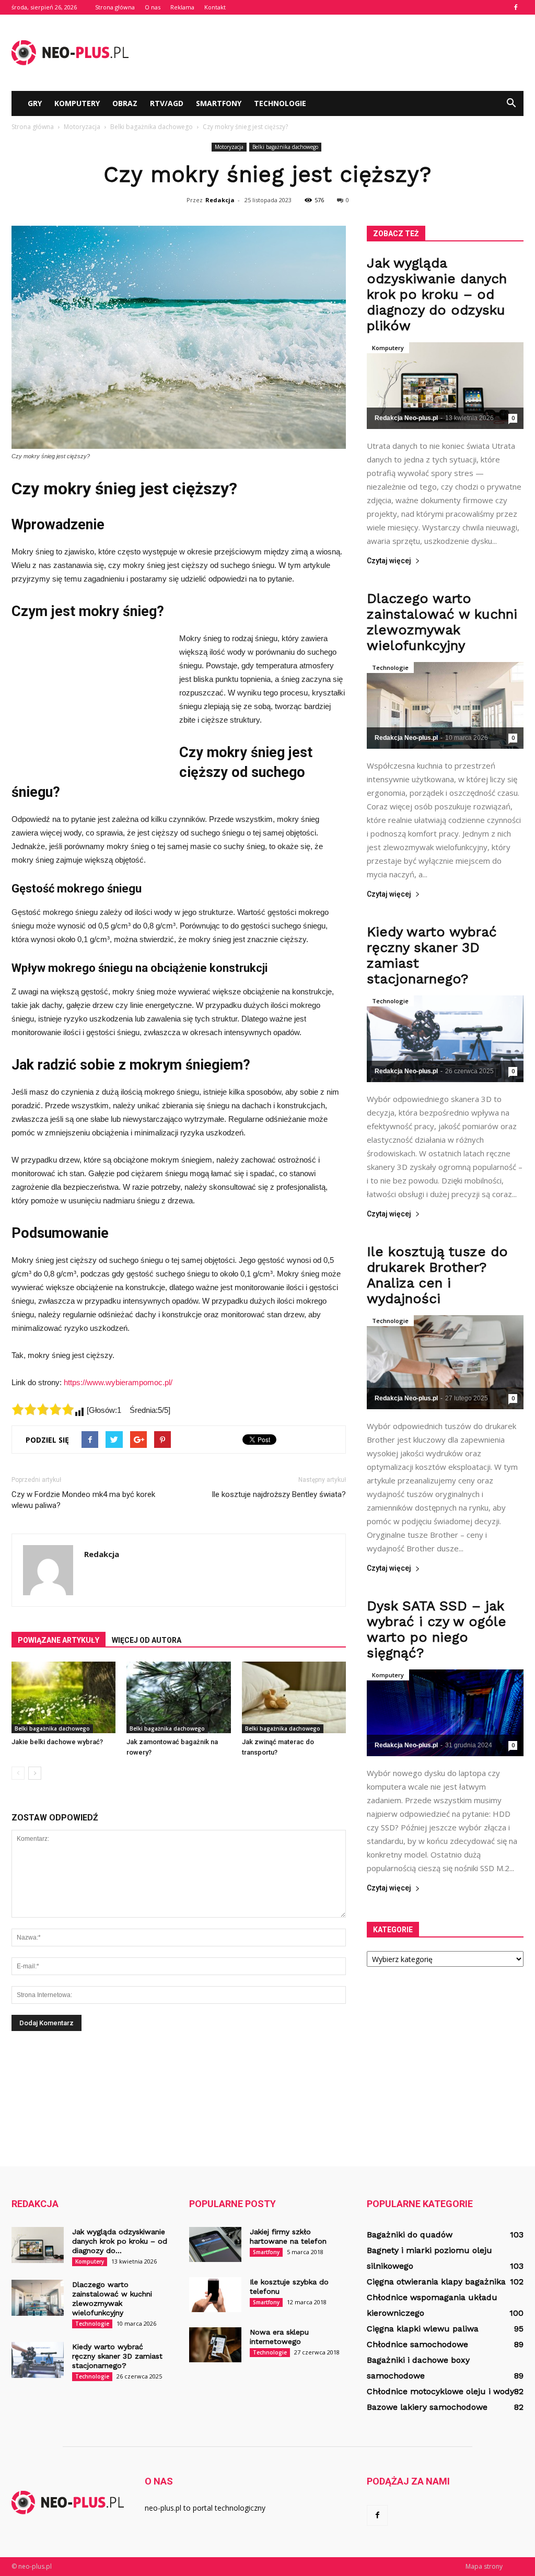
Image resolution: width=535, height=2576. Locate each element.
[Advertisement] (333, 53)
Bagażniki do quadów (410, 2235)
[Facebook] (516, 7)
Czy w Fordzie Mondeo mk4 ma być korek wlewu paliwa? (83, 1500)
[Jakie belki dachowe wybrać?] (63, 1697)
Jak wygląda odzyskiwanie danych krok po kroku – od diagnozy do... (120, 2241)
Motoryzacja (229, 147)
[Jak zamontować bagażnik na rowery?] (178, 1697)
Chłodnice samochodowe (417, 2344)
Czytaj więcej (389, 561)
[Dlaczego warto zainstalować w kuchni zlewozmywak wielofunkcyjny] (445, 705)
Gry (35, 103)
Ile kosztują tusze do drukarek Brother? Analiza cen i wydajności (437, 1275)
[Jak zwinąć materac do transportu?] (294, 1697)
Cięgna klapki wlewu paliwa (423, 2329)
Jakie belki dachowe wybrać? (57, 1742)
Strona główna (115, 7)
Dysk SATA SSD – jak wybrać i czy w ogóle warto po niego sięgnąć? (437, 1629)
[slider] (43, 1409)
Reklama (182, 7)
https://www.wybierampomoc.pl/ (118, 1382)
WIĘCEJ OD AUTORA (147, 1640)
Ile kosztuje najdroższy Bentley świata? (279, 1494)
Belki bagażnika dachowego (285, 147)
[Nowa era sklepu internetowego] (215, 2345)
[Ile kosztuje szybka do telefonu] (215, 2295)
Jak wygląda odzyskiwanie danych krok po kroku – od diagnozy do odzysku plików (437, 294)
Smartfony (219, 103)
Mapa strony (484, 2566)
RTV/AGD (167, 103)
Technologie (280, 103)
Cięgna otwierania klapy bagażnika (436, 2282)
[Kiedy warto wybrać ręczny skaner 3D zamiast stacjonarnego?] (445, 1039)
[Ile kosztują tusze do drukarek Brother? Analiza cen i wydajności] (445, 1362)
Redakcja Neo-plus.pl (406, 418)
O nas (153, 7)
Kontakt (215, 7)
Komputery (77, 103)
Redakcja (220, 200)
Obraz (125, 103)
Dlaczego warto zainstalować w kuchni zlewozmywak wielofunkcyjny (442, 622)
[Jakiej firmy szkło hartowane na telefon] (215, 2244)
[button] (511, 103)
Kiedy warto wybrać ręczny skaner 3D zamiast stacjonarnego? (117, 2356)
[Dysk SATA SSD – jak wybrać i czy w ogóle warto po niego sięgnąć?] (445, 1713)
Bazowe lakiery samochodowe (427, 2407)
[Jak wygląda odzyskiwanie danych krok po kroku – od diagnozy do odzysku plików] (445, 386)
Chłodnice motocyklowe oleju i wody (440, 2391)
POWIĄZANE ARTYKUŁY (59, 1640)
